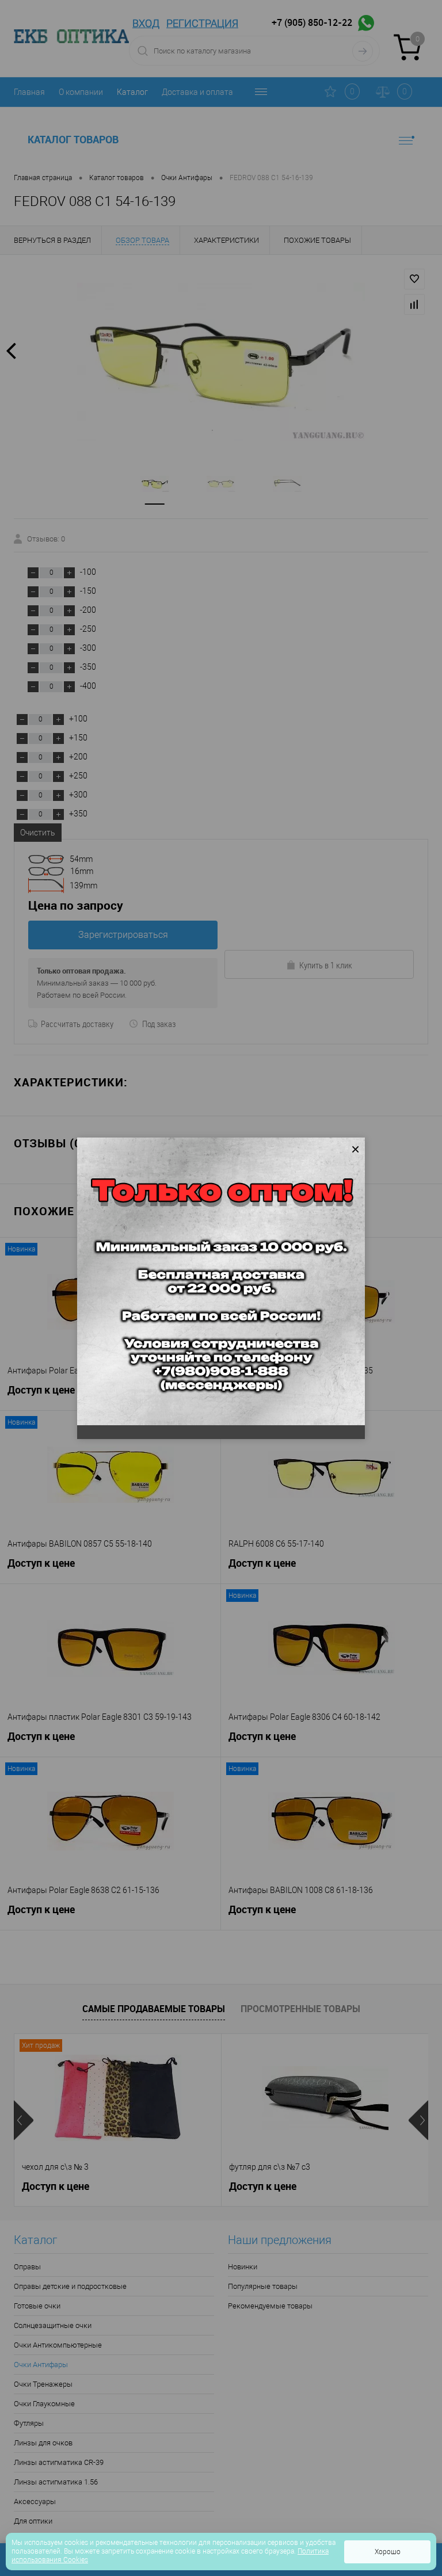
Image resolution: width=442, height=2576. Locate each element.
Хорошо (388, 2552)
